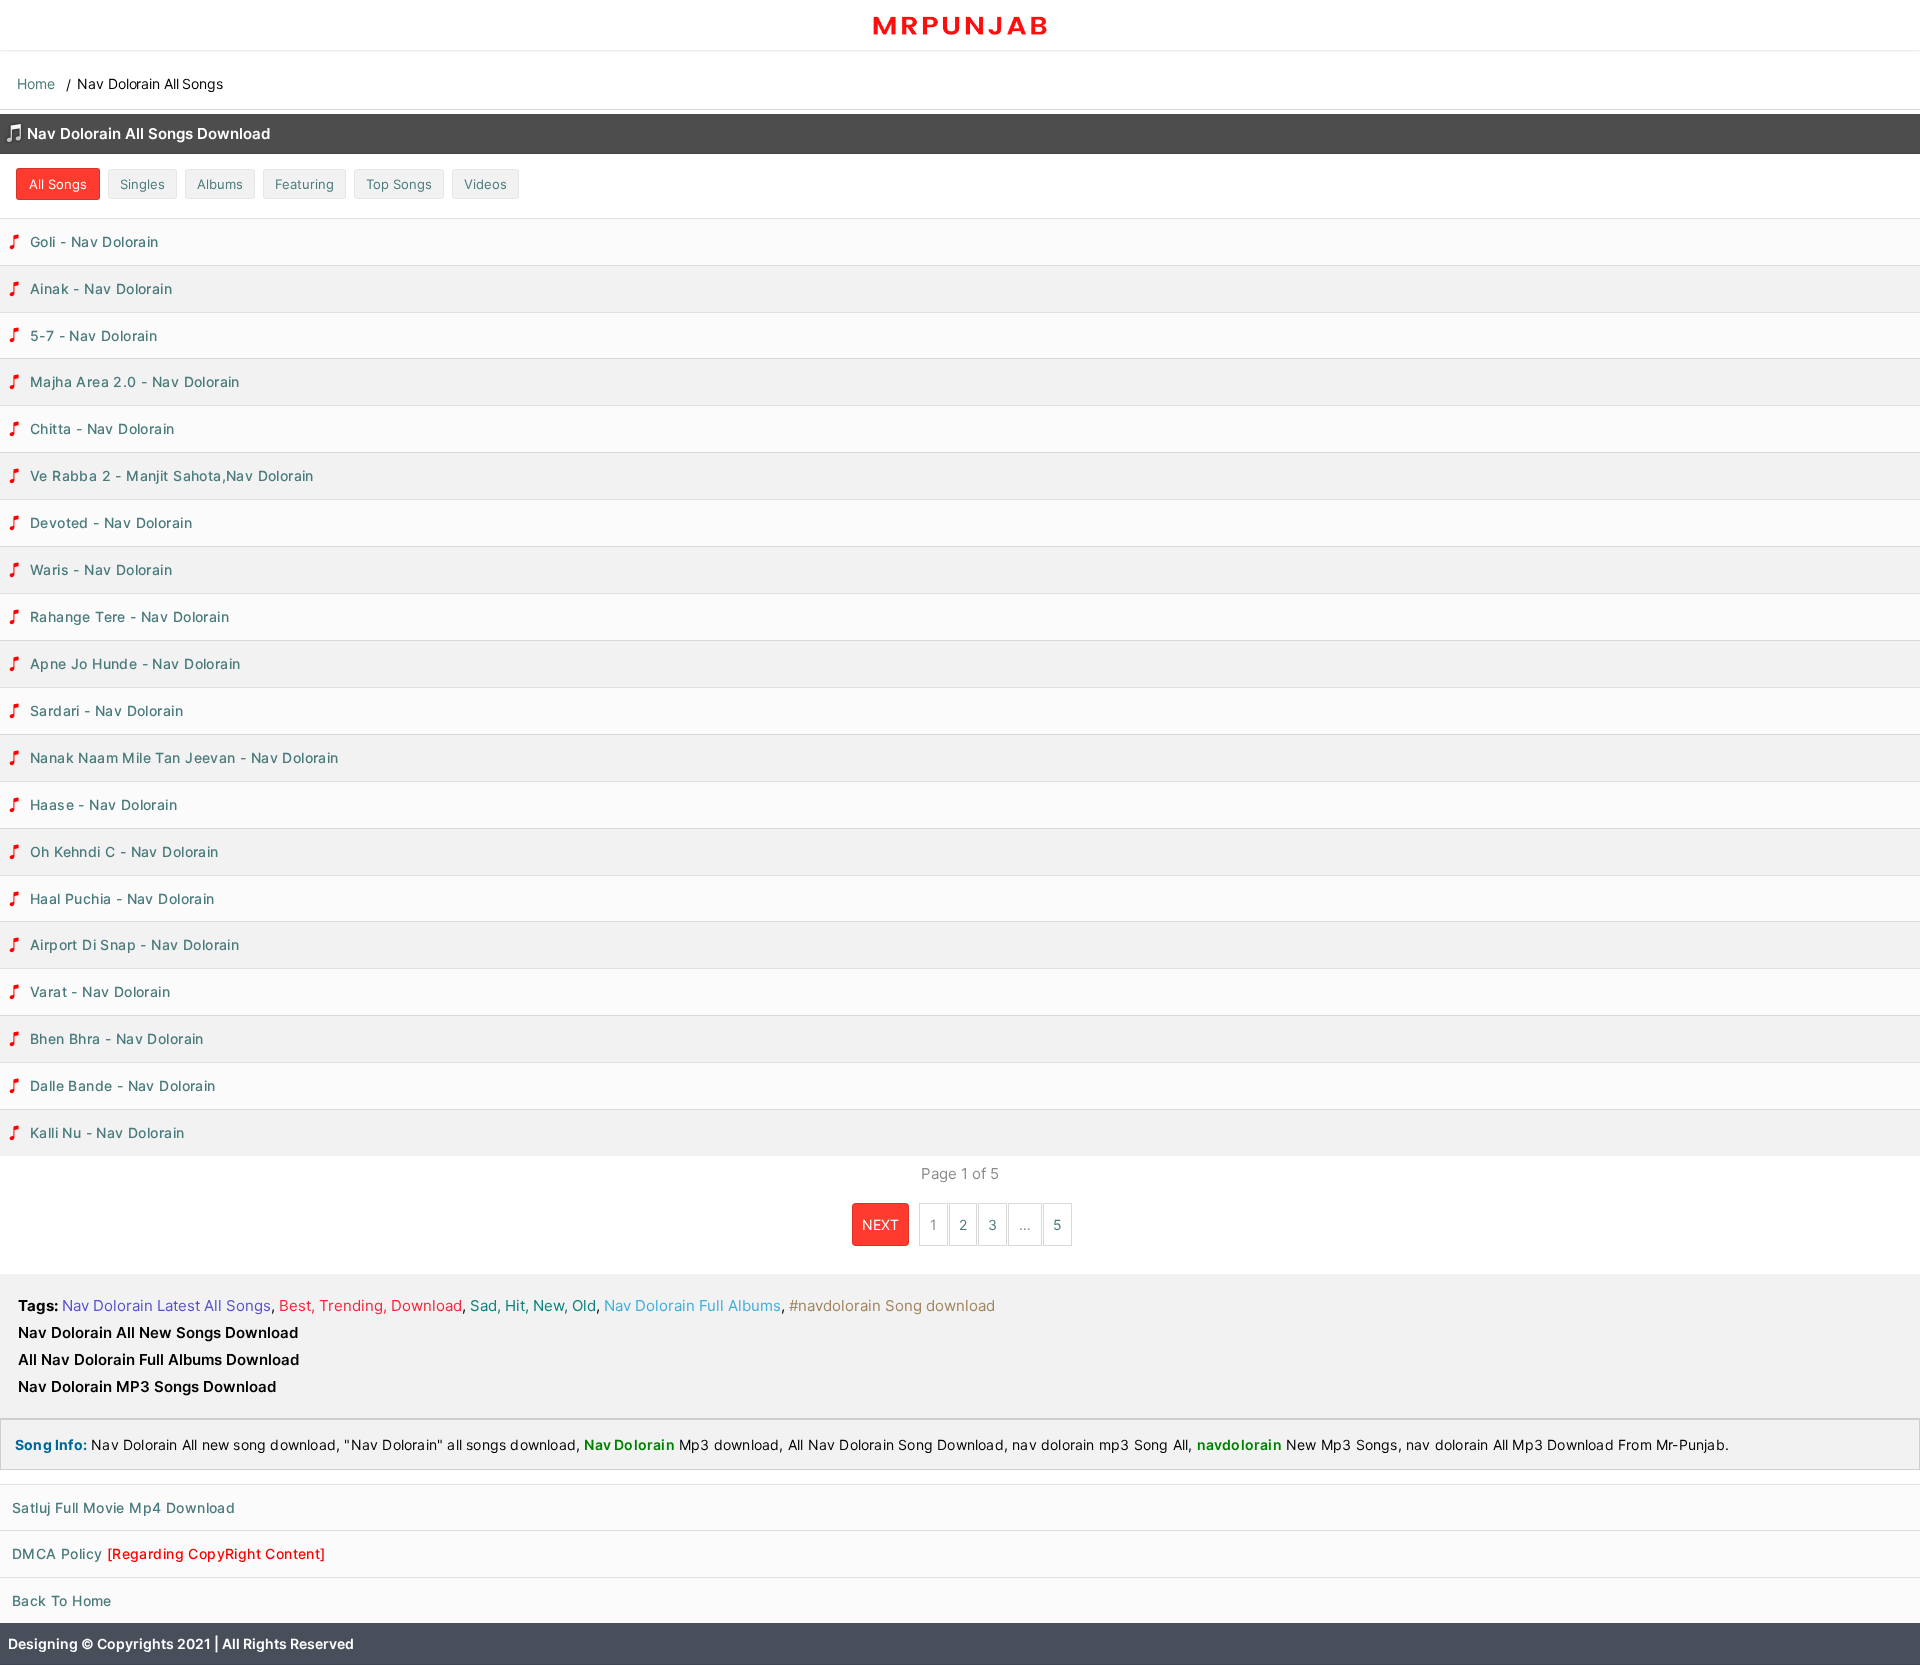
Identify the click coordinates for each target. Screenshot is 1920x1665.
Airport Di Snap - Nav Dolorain (134, 944)
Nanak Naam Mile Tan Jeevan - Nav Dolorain (184, 757)
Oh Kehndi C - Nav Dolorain (124, 851)
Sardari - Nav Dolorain (106, 710)
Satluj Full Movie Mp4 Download (123, 1507)
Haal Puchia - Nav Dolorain (122, 898)
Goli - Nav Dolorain (94, 241)
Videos (485, 184)
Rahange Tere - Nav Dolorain (129, 616)
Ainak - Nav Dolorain (101, 288)
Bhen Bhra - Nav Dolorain (117, 1038)
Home (36, 83)
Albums (220, 184)
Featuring (304, 184)
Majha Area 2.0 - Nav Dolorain (135, 381)
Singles (142, 184)
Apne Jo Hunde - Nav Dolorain (135, 663)
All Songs (58, 184)
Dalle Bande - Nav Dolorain (123, 1085)
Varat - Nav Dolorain (100, 991)
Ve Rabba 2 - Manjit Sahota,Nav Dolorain (172, 475)
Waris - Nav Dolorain (101, 569)
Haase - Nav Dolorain (103, 804)
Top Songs (399, 184)
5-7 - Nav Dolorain (93, 335)
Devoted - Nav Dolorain (111, 522)
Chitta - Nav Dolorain (102, 428)
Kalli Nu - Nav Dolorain (107, 1132)
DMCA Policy (169, 1553)
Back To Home (62, 1600)
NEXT (880, 1224)
